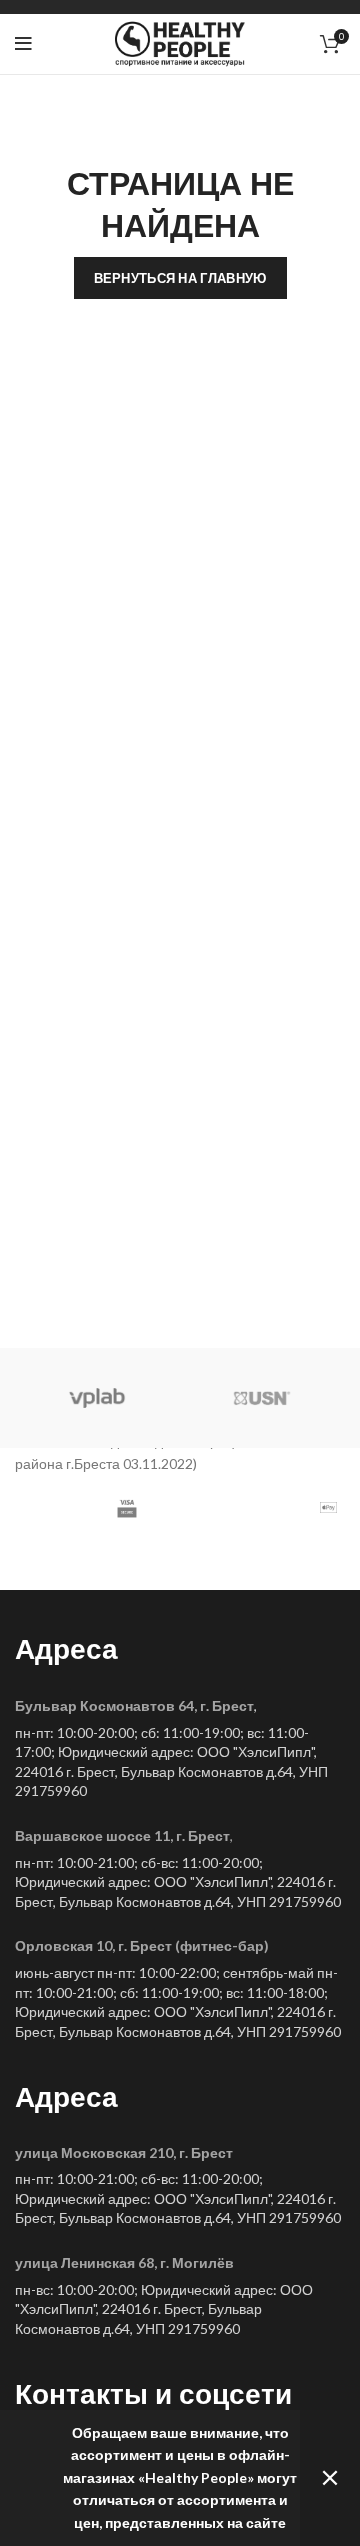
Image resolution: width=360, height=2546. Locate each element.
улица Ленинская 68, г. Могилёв (124, 2262)
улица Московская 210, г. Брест (124, 2152)
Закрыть (330, 2478)
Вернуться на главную (180, 278)
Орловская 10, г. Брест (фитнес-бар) (142, 1945)
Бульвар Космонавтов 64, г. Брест (134, 1705)
